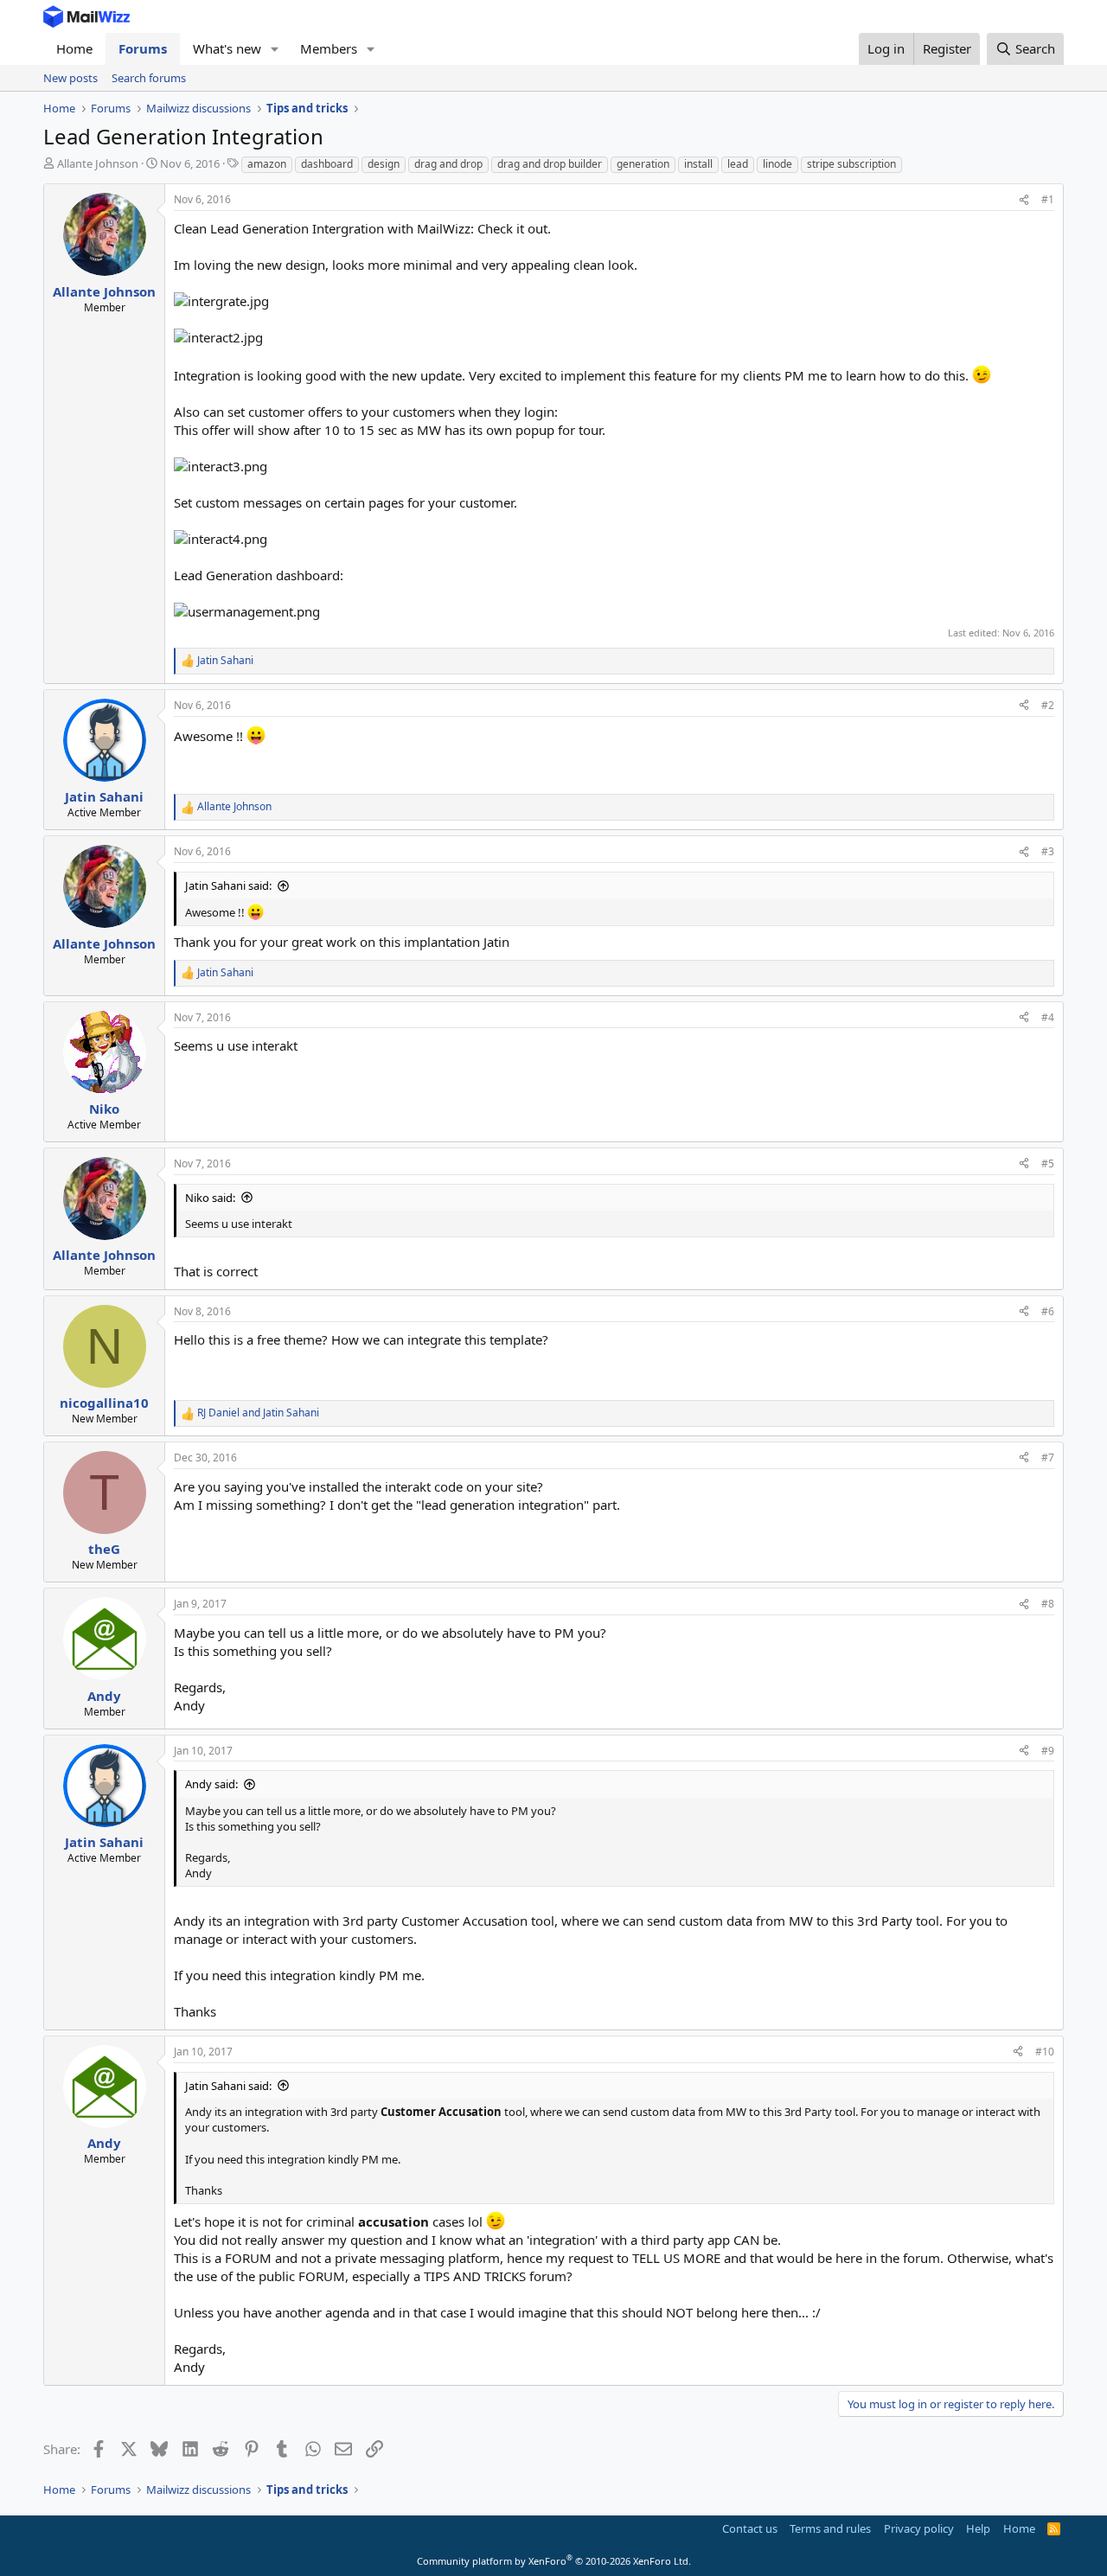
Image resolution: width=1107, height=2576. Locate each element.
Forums (143, 48)
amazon (267, 164)
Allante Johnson (98, 163)
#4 (1048, 1017)
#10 (1045, 2052)
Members (329, 48)
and (258, 1413)
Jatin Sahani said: (228, 885)
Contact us (750, 2528)
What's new (227, 48)
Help (978, 2528)
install (698, 164)
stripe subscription (851, 164)
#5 (1048, 1163)
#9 (1048, 1751)
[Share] (1024, 200)
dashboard (327, 164)
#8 (1048, 1604)
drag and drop (448, 164)
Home (74, 48)
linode (777, 164)
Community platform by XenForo (554, 2561)
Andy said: (211, 1784)
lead (738, 164)
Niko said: (210, 1198)
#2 (1048, 705)
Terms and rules (830, 2528)
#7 (1048, 1457)
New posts (70, 78)
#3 (1048, 851)
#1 (1048, 199)
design (384, 164)
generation (643, 164)
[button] (275, 49)
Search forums (149, 78)
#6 (1048, 1311)
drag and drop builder (550, 164)
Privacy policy (919, 2528)
